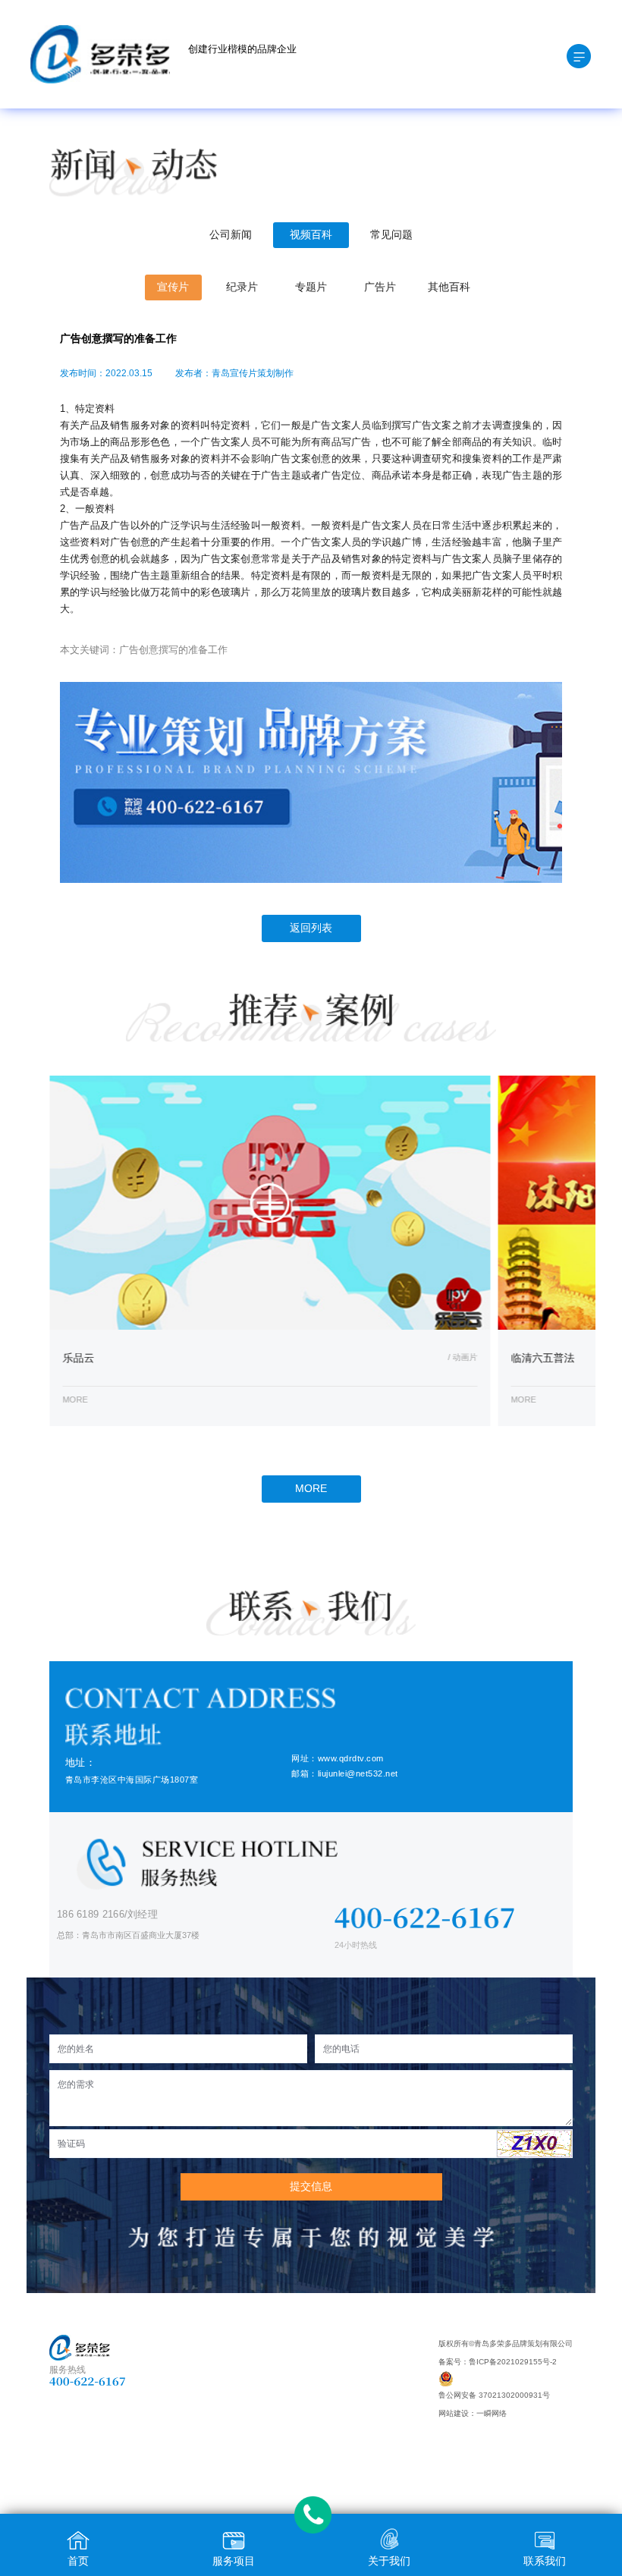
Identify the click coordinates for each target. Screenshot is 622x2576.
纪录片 (242, 287)
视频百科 (311, 235)
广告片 (380, 287)
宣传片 (173, 287)
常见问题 (391, 235)
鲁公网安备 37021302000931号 (494, 2395)
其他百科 (449, 287)
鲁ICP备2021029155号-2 (513, 2362)
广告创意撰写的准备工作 (173, 650)
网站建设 (454, 2413)
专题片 (311, 287)
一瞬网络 (492, 2413)
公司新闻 (231, 235)
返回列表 (311, 928)
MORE (311, 1489)
